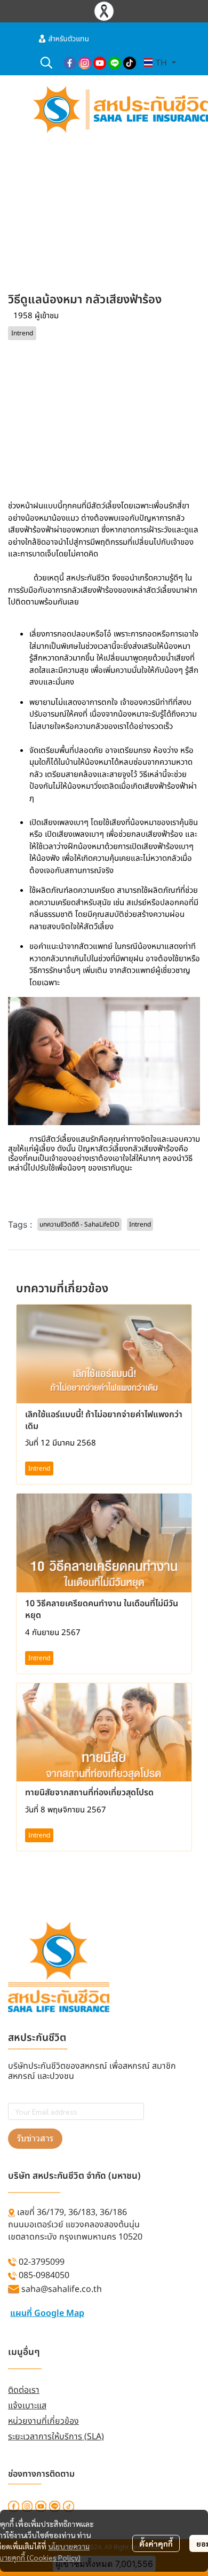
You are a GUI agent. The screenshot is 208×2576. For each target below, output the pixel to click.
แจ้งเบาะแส (27, 2406)
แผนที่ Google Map (47, 2313)
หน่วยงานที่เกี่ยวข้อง (43, 2421)
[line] (115, 62)
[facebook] (70, 62)
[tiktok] (130, 62)
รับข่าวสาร (35, 2138)
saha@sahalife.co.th (62, 2289)
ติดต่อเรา (24, 2390)
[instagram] (85, 62)
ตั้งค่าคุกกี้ (156, 2543)
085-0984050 (44, 2275)
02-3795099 (42, 2262)
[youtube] (100, 62)
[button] (46, 62)
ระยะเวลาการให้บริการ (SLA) (56, 2437)
